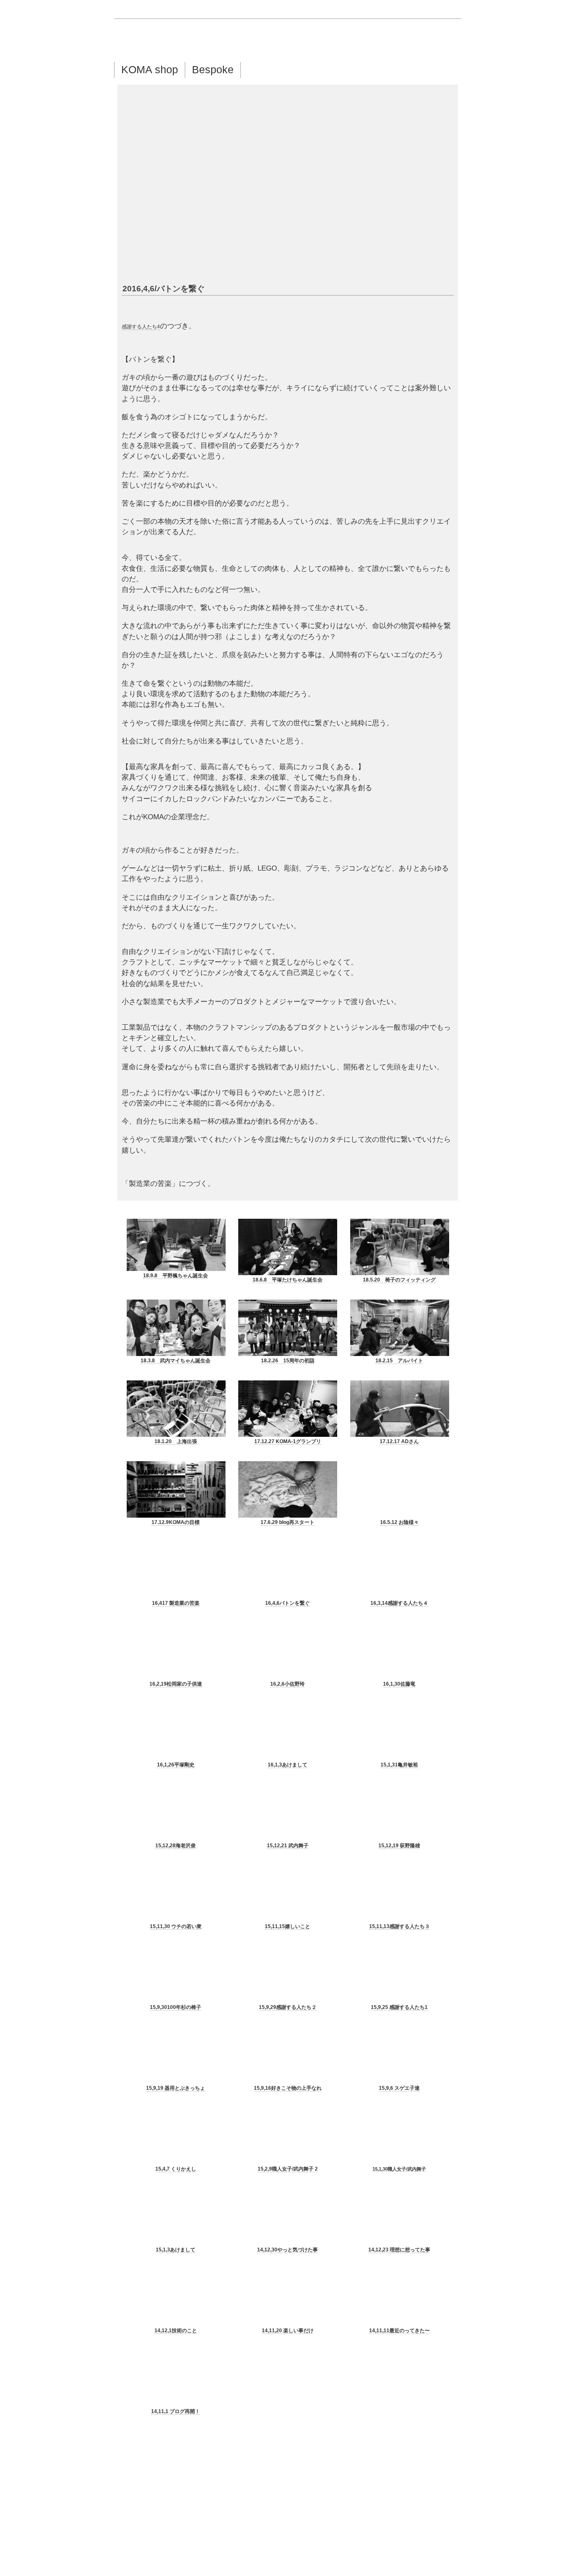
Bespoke (213, 69)
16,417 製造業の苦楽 (176, 1603)
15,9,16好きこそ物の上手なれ (288, 2088)
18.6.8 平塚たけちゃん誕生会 (287, 1280)
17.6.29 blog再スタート (287, 1522)
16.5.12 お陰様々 (399, 1522)
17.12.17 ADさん (399, 1441)
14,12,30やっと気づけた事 (287, 2250)
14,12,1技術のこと (176, 2331)
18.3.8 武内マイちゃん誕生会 (176, 1361)
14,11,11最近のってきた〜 (399, 2331)
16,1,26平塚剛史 (176, 1765)
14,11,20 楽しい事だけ (288, 2331)
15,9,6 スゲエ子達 (399, 2088)
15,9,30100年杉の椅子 (176, 2007)
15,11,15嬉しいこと (287, 1926)
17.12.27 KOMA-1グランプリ (288, 1441)
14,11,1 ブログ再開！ (176, 2411)
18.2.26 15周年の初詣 (288, 1361)
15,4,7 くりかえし (176, 2169)
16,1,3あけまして (287, 1765)
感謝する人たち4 (141, 327)
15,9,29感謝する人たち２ (288, 2007)
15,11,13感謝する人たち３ (399, 1926)
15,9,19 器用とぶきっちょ (176, 2088)
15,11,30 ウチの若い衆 (176, 1926)
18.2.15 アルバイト (399, 1361)
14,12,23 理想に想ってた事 (399, 2250)
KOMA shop (150, 69)
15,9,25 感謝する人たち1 (399, 2007)
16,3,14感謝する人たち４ (399, 1603)
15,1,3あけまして (176, 2250)
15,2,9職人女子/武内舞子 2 (288, 2169)
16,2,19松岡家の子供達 (176, 1684)
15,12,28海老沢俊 (176, 1846)
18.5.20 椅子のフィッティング (399, 1280)
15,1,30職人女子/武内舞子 (399, 2169)
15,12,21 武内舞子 (288, 1846)
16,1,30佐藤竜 (399, 1684)
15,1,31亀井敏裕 (399, 1765)
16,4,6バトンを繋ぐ (287, 1603)
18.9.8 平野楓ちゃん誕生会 (176, 1276)
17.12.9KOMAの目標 (176, 1522)
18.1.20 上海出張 (176, 1441)
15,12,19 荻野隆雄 (399, 1846)
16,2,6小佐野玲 (287, 1684)
